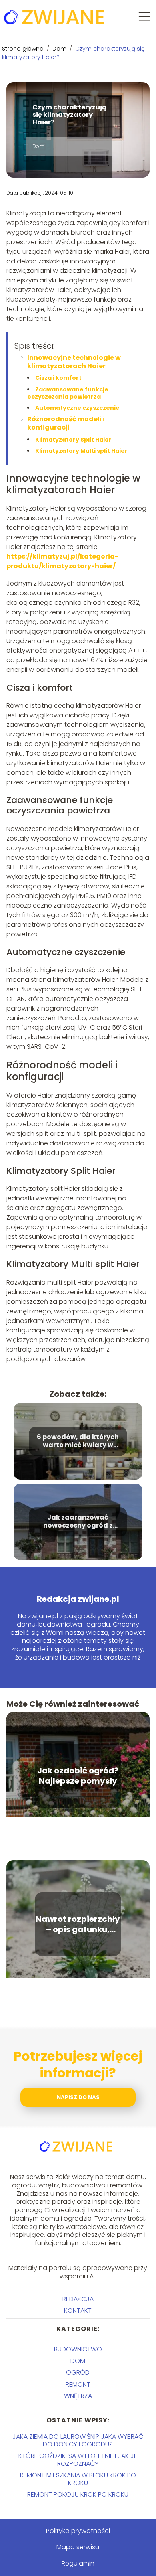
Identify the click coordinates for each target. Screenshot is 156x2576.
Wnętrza (78, 2396)
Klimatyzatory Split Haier (73, 440)
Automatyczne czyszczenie (77, 408)
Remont (78, 2384)
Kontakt (78, 2311)
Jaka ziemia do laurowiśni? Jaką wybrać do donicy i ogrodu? (78, 2440)
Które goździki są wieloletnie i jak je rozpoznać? (78, 2460)
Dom (60, 49)
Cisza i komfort (58, 378)
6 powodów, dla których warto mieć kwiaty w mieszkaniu (78, 1441)
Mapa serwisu (78, 2547)
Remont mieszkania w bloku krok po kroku (78, 2479)
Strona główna (24, 49)
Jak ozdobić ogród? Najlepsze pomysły (78, 1776)
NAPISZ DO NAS (78, 2097)
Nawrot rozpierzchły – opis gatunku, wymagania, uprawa (78, 1924)
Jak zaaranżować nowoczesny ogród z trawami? (78, 1522)
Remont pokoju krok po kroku (78, 2494)
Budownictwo (78, 2349)
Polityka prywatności (78, 2531)
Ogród (78, 2372)
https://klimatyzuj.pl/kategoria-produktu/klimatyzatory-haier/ (62, 561)
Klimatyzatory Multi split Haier (81, 451)
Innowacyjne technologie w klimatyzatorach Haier (74, 362)
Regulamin (78, 2563)
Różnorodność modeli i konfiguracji (66, 423)
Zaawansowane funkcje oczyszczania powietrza (68, 393)
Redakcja (78, 2299)
